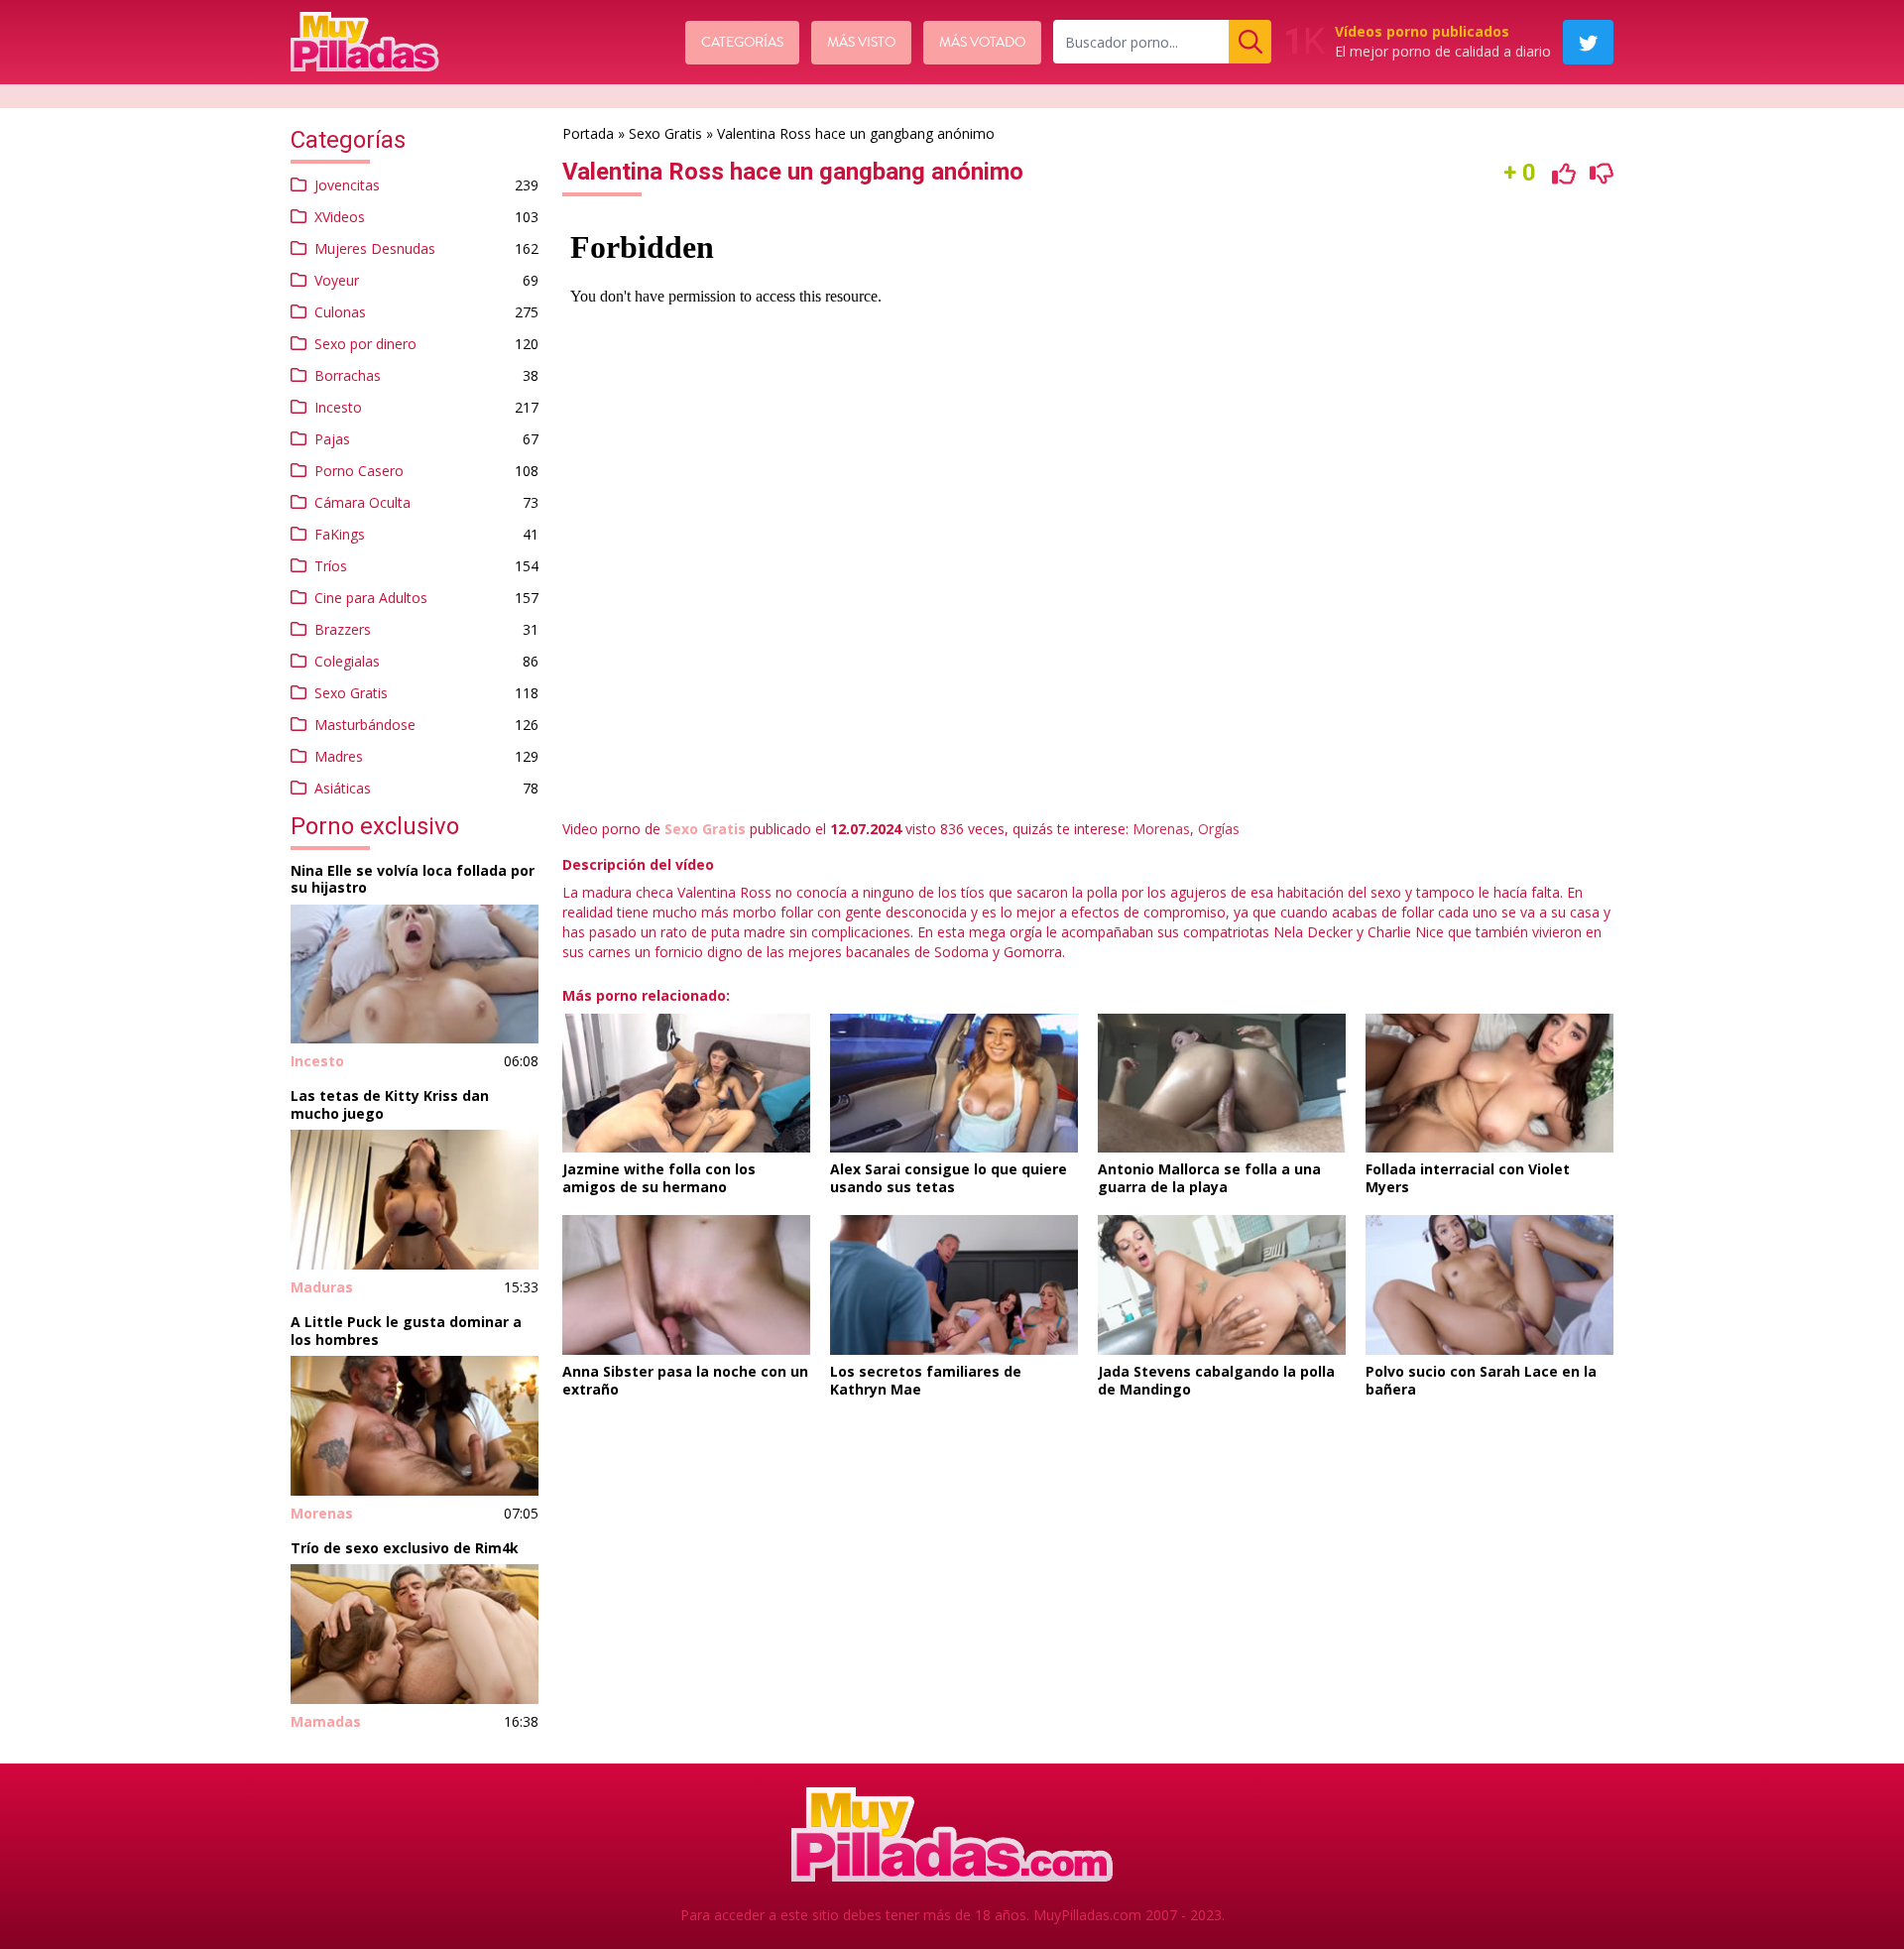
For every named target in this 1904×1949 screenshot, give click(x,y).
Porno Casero (359, 471)
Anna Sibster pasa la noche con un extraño (685, 1380)
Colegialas (347, 661)
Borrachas (348, 375)
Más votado (982, 43)
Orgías (1219, 829)
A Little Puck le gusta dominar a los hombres (406, 1331)
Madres (339, 756)
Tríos (331, 566)
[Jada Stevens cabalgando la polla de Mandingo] (1222, 1285)
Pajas (332, 439)
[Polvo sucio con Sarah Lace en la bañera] (1489, 1285)
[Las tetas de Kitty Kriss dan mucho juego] (415, 1200)
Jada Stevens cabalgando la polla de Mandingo (1216, 1380)
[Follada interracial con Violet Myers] (1489, 1084)
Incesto (338, 407)
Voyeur (337, 280)
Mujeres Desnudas (375, 248)
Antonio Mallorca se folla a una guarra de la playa (1209, 1178)
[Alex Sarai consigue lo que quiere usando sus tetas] (954, 1084)
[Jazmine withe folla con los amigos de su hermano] (686, 1084)
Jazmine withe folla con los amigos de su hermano (659, 1178)
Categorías (742, 43)
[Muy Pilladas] (365, 42)
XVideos (340, 217)
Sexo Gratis (351, 693)
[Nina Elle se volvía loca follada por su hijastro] (415, 974)
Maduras (322, 1287)
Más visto (861, 43)
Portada (588, 133)
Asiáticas (343, 788)
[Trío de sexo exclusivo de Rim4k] (415, 1634)
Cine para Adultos (371, 598)
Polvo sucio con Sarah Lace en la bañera (1481, 1380)
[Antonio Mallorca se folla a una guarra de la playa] (1222, 1084)
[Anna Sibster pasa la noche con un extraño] (686, 1285)
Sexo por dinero (365, 344)
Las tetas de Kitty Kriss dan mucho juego (390, 1104)
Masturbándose (365, 725)
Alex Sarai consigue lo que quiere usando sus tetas (949, 1178)
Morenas (322, 1513)
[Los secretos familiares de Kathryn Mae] (954, 1285)
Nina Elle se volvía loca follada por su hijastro (413, 879)
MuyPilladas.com (1087, 1915)
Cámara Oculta (362, 502)
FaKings (340, 534)
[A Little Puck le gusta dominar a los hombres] (415, 1426)
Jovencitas (347, 185)
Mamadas (326, 1721)
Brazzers (343, 629)
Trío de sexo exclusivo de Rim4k (405, 1548)
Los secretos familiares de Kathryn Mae (926, 1380)
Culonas (340, 312)
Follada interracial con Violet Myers (1468, 1178)
